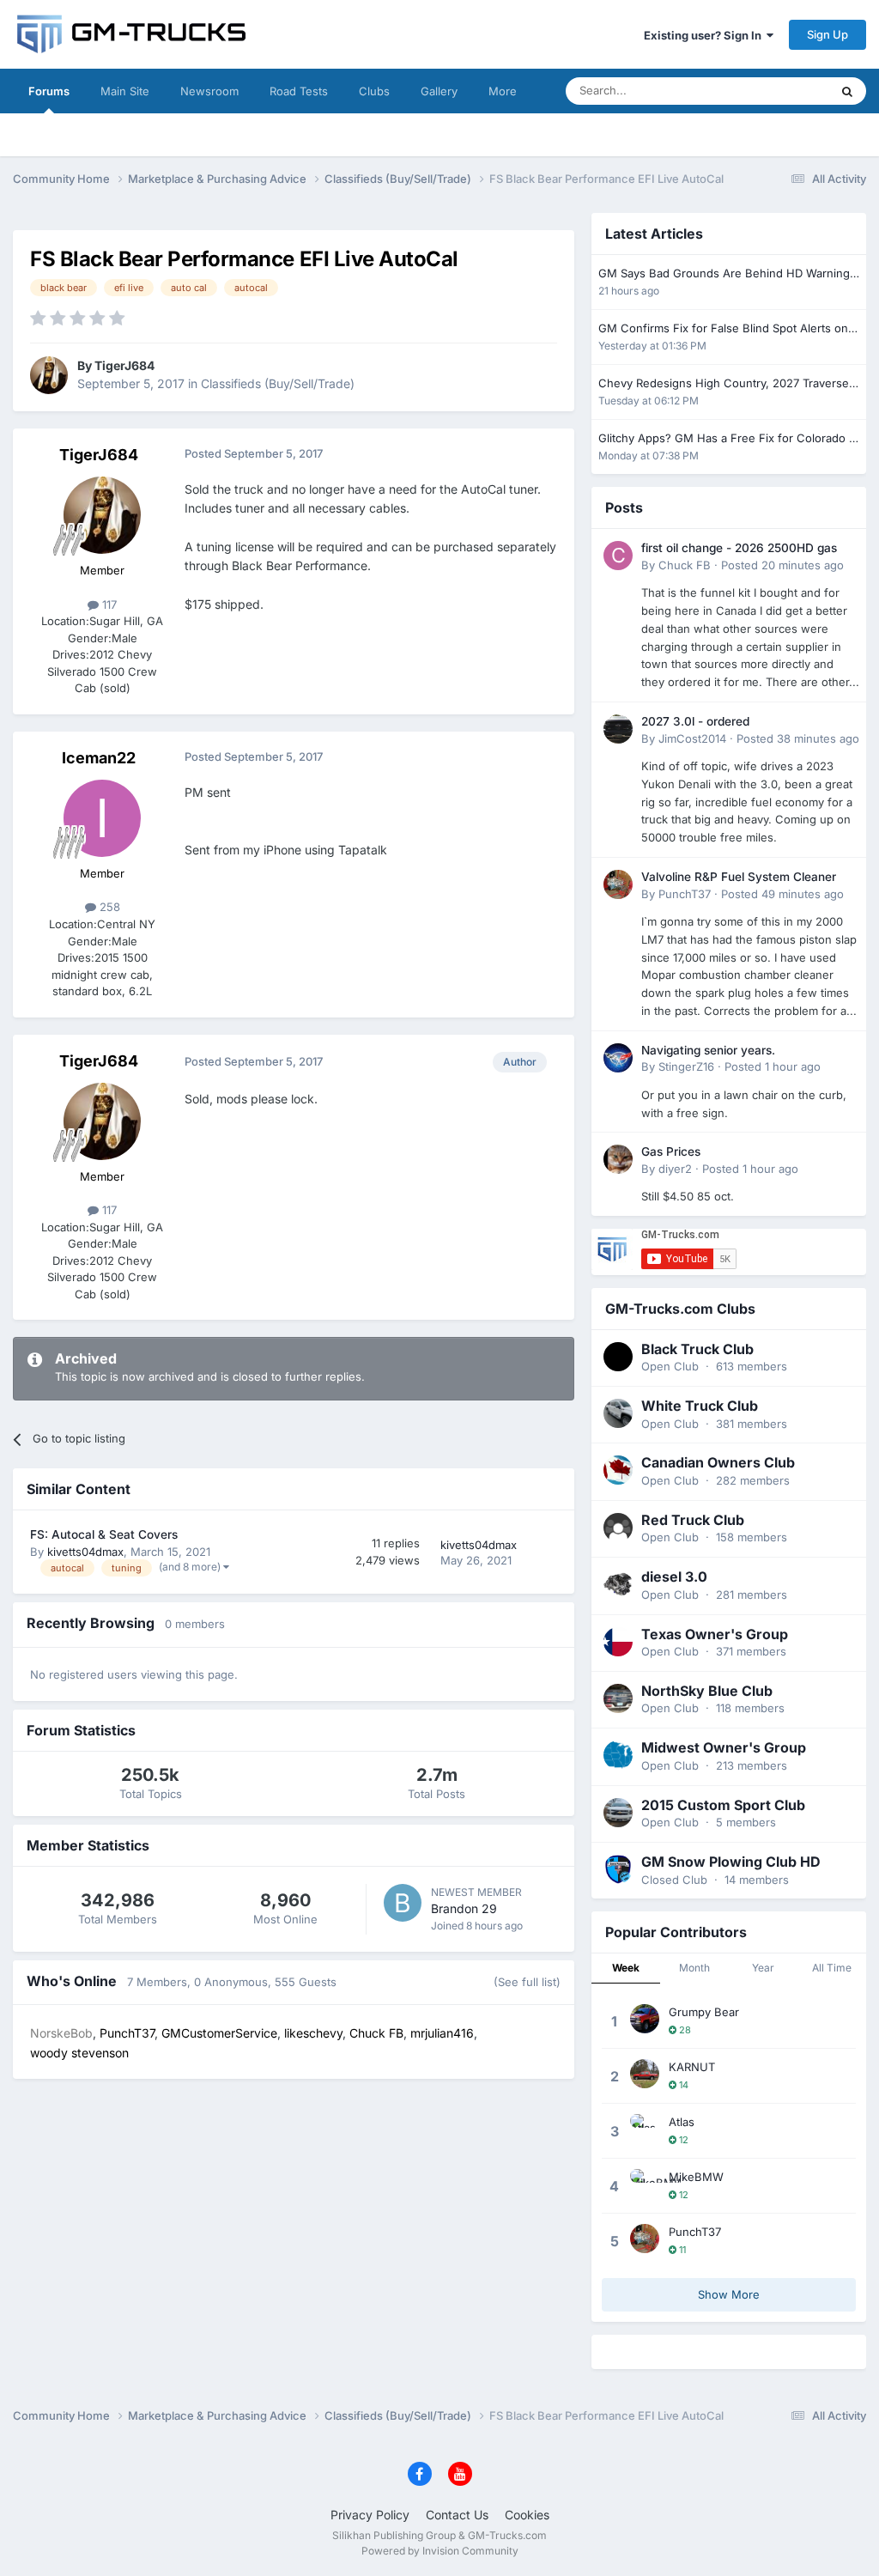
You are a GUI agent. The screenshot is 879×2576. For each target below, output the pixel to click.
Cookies (527, 2515)
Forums (49, 91)
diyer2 (675, 1169)
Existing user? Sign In (705, 35)
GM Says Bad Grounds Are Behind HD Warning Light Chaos (724, 274)
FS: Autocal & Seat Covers (104, 1534)
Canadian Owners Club (718, 1462)
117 (108, 605)
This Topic (780, 91)
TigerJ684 (124, 365)
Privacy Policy (370, 2515)
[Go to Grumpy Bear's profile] (645, 2019)
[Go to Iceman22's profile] (102, 818)
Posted (782, 565)
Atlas (682, 2122)
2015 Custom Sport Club (723, 1805)
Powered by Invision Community (440, 2551)
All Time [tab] (832, 1968)
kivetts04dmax (85, 1552)
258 (108, 907)
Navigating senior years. (708, 1050)
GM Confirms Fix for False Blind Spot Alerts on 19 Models (723, 329)
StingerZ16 (686, 1066)
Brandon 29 (464, 1908)
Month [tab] (694, 1968)
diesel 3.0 (674, 1577)
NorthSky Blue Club (707, 1691)
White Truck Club (700, 1406)
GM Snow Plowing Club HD (731, 1862)
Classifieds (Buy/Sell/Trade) (278, 383)
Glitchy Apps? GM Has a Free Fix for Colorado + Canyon (727, 439)
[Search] (847, 91)
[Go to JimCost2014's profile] (618, 729)
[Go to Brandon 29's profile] (403, 1903)
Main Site (125, 91)
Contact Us (457, 2515)
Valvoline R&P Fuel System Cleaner (739, 877)
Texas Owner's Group (715, 1634)
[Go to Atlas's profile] (645, 2129)
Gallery (439, 91)
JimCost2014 (692, 738)
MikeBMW (696, 2177)
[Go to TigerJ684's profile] (49, 375)
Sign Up (827, 34)
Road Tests (299, 91)
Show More (729, 2294)
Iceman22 (99, 758)
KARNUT (692, 2067)
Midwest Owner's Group (724, 1747)
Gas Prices (671, 1151)
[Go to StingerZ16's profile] (618, 1058)
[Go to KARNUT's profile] (645, 2074)
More (503, 91)
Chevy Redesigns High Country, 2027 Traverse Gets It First (724, 384)
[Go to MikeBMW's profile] (645, 2184)
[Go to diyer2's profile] (618, 1159)
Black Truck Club (697, 1349)
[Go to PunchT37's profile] (618, 884)
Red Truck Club (693, 1520)
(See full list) (527, 1982)
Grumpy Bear (704, 2012)
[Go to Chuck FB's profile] (618, 556)
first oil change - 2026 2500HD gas (739, 548)
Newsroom (209, 91)
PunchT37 (685, 894)
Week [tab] (626, 1968)
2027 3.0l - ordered (695, 721)
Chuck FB (685, 565)
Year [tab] (763, 1968)
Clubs (374, 91)
